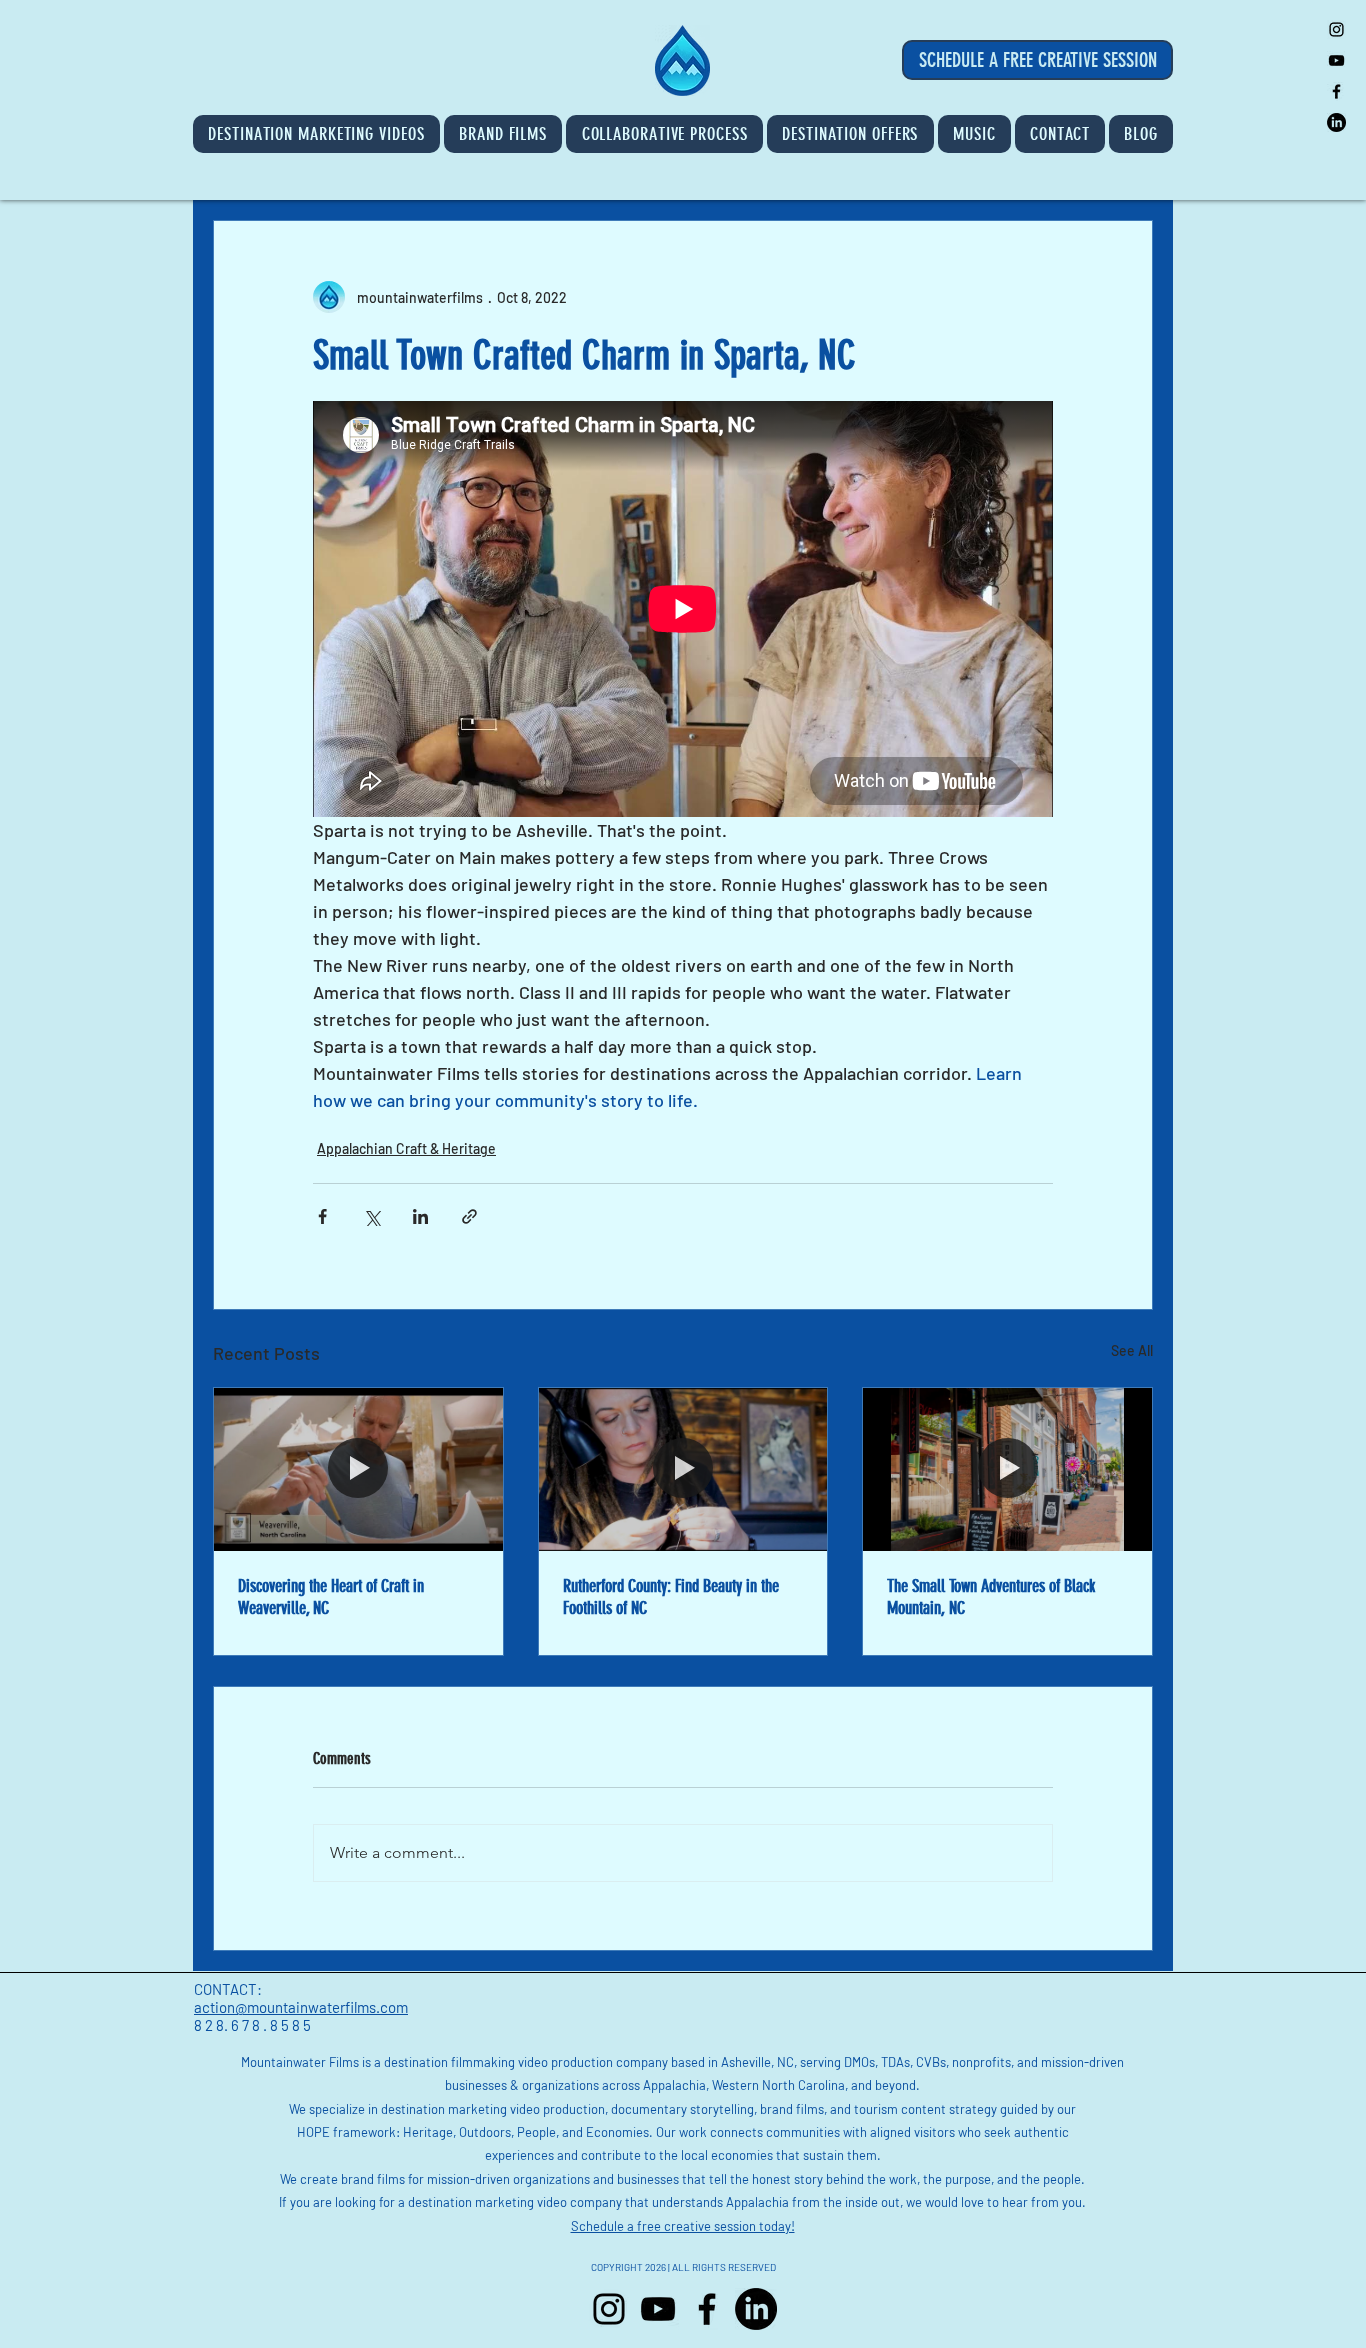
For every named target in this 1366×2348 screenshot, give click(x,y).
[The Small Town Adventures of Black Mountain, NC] (1007, 1469)
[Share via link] (469, 1216)
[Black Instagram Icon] (1336, 29)
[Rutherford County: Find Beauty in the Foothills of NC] (683, 1469)
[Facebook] (707, 2309)
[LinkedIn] (1336, 122)
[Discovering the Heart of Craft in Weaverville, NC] (358, 1469)
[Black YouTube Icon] (1336, 60)
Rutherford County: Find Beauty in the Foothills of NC (671, 1597)
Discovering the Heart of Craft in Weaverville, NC (331, 1597)
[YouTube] (658, 2309)
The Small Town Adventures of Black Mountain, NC (991, 1597)
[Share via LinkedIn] (420, 1216)
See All (1132, 1350)
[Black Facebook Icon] (1336, 91)
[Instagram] (609, 2309)
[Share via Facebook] (322, 1216)
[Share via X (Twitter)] (371, 1216)
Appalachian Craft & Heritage (406, 1148)
